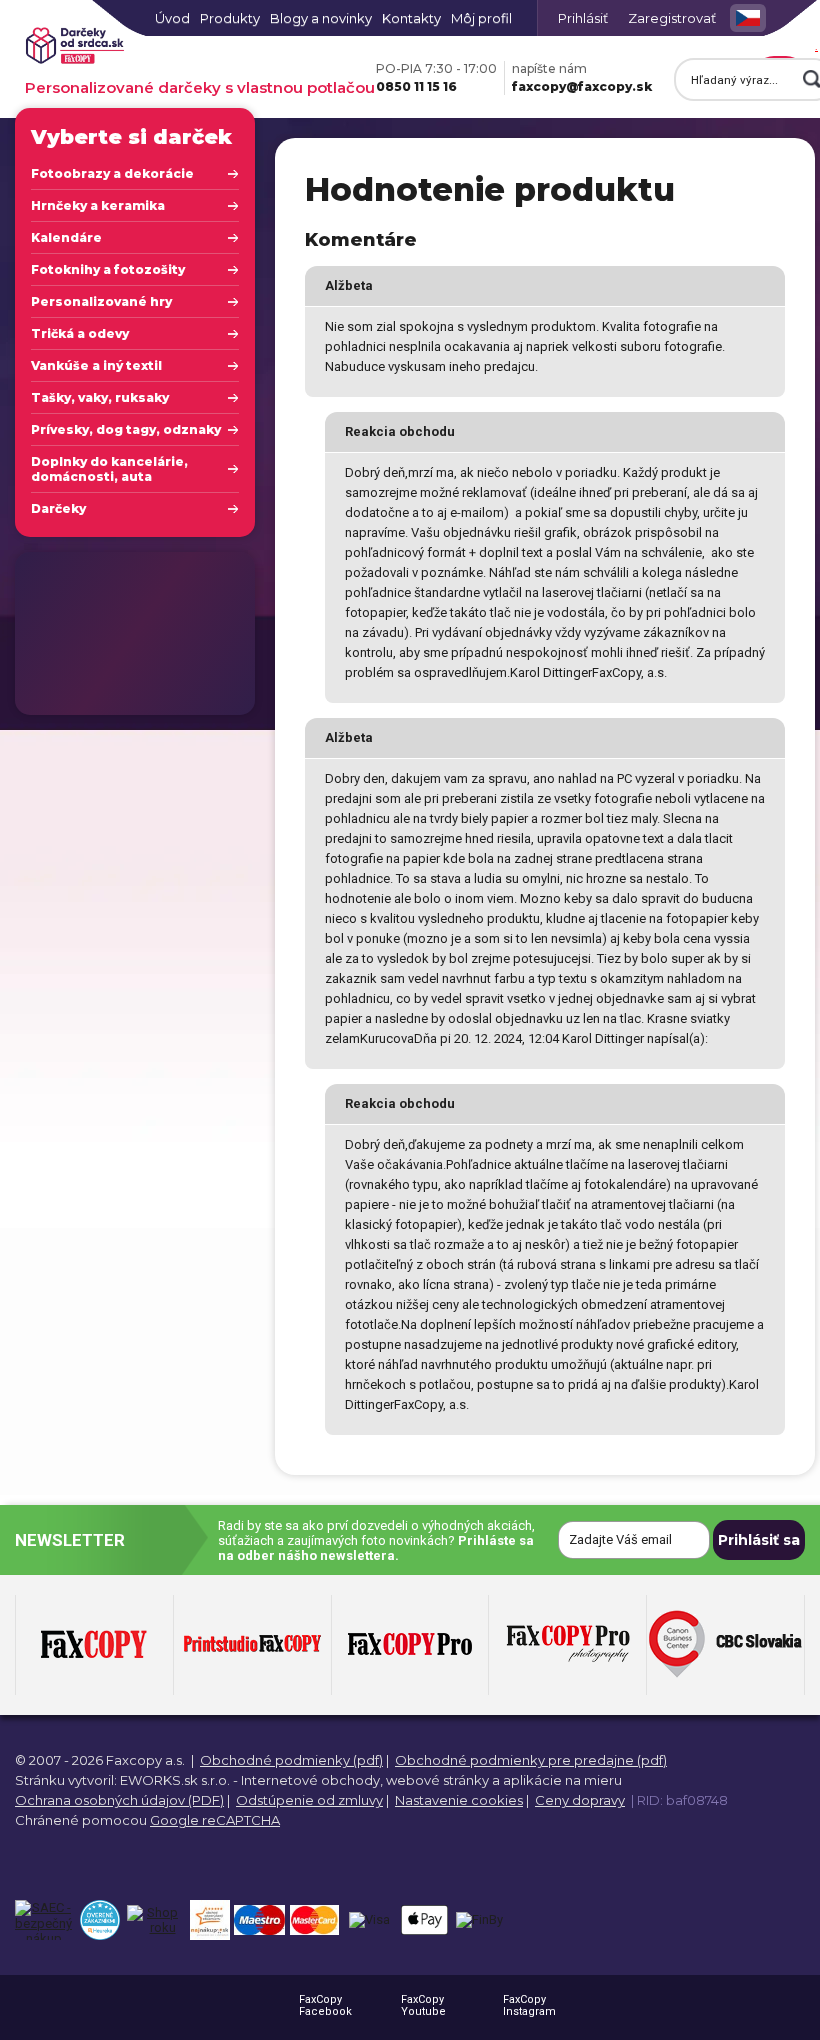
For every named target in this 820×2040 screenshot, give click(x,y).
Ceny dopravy (580, 1800)
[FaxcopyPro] (410, 1645)
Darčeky (58, 508)
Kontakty (411, 18)
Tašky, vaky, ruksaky (100, 397)
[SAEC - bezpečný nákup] (43, 1920)
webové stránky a (443, 1780)
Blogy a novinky (321, 18)
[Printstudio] (252, 1645)
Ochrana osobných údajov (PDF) (119, 1800)
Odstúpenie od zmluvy (309, 1800)
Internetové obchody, (312, 1780)
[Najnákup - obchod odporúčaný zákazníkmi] (209, 1920)
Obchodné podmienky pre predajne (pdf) (531, 1760)
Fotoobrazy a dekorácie (112, 173)
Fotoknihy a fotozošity (108, 269)
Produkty (230, 18)
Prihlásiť (583, 18)
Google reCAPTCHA (215, 1820)
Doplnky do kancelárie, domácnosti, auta (109, 469)
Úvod (172, 18)
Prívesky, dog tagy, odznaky (126, 429)
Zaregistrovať (672, 18)
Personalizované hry (101, 301)
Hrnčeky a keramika (98, 205)
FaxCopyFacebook (325, 2005)
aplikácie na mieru (562, 1780)
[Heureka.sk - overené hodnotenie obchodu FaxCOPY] (99, 1920)
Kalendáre (66, 237)
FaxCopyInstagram (529, 2005)
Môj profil (481, 18)
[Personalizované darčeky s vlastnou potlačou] (75, 47)
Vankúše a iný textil (96, 365)
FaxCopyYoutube (423, 2005)
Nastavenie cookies (459, 1800)
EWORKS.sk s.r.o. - (179, 1780)
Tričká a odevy (80, 333)
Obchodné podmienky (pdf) (291, 1760)
